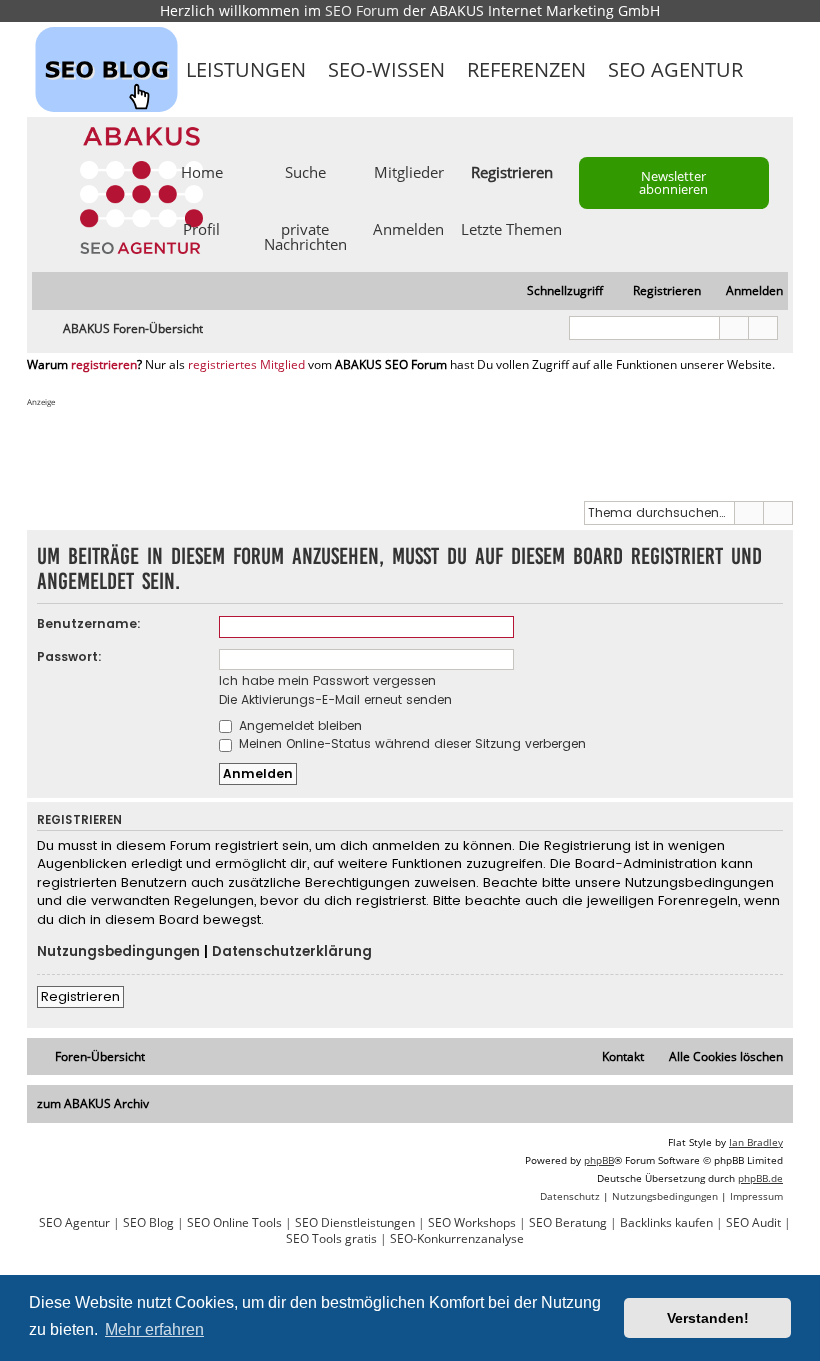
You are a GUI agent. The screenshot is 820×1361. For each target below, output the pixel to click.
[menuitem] (745, 291)
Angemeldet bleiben (298, 725)
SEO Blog (148, 1223)
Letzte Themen (511, 228)
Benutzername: (89, 623)
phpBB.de (760, 1178)
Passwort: (69, 656)
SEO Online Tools (234, 1223)
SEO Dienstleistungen (355, 1223)
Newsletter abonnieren (673, 182)
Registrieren (80, 996)
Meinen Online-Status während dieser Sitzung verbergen (410, 743)
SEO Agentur (675, 69)
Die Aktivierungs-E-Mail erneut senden (335, 699)
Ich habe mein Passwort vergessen (327, 680)
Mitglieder (409, 171)
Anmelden (408, 228)
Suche (305, 171)
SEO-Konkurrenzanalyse (457, 1239)
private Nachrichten (305, 235)
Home (202, 171)
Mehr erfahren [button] (154, 1329)
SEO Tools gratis (331, 1239)
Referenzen (526, 69)
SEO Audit (753, 1223)
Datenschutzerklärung (292, 952)
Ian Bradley (756, 1142)
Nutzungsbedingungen (118, 952)
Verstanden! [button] (708, 1318)
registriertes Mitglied (246, 365)
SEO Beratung (568, 1223)
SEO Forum (362, 10)
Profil (201, 228)
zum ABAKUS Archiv (93, 1103)
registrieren (104, 365)
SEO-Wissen (386, 69)
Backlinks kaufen (666, 1223)
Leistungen (246, 69)
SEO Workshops (472, 1223)
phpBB (599, 1160)
